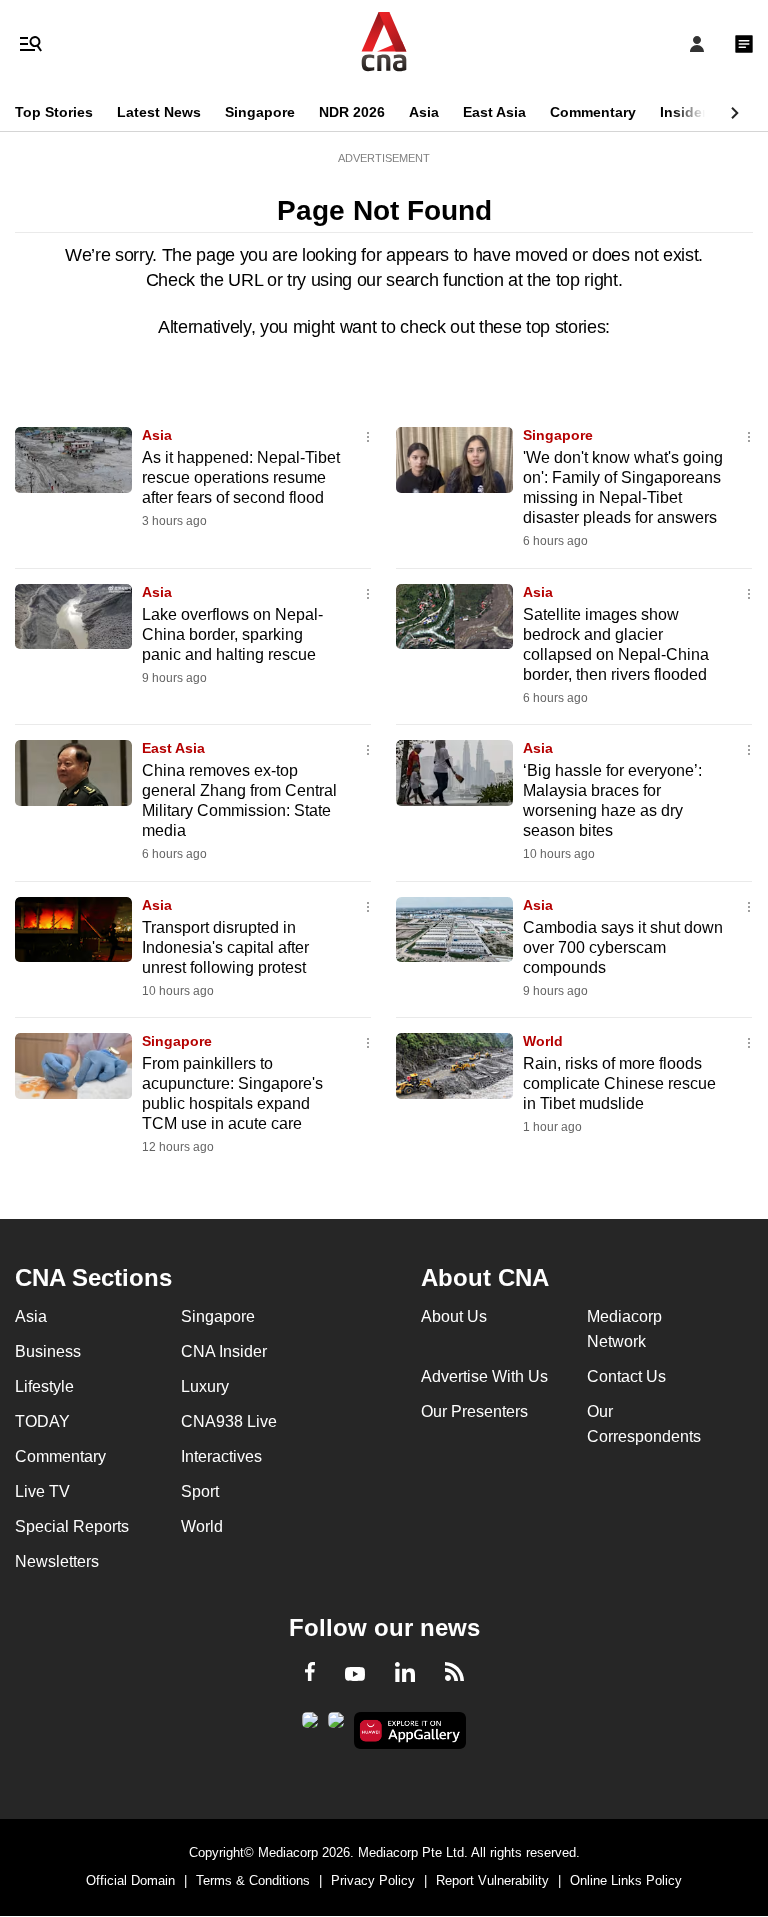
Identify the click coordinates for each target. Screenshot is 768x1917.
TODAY (42, 1421)
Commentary (593, 112)
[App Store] (336, 1726)
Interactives (221, 1456)
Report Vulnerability (492, 1880)
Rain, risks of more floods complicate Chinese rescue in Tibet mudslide (619, 1083)
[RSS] (454, 1675)
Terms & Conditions (253, 1880)
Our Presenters (474, 1411)
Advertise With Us (484, 1376)
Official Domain (130, 1880)
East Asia (494, 112)
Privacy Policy (373, 1880)
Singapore (260, 112)
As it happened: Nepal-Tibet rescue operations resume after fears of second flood (241, 477)
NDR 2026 (352, 112)
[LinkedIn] (405, 1676)
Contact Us (626, 1376)
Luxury (205, 1386)
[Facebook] (310, 1675)
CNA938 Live (229, 1421)
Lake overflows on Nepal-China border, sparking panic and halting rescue (232, 634)
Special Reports (72, 1526)
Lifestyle (44, 1386)
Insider (683, 112)
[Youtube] (355, 1675)
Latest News (159, 112)
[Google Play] (310, 1726)
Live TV (42, 1491)
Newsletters (57, 1561)
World (543, 1041)
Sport (200, 1491)
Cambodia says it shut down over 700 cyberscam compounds (623, 947)
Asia (424, 112)
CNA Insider (224, 1351)
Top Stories (54, 112)
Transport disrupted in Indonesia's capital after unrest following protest (225, 947)
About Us (454, 1316)
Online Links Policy (626, 1880)
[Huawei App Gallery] (410, 1731)
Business (48, 1351)
